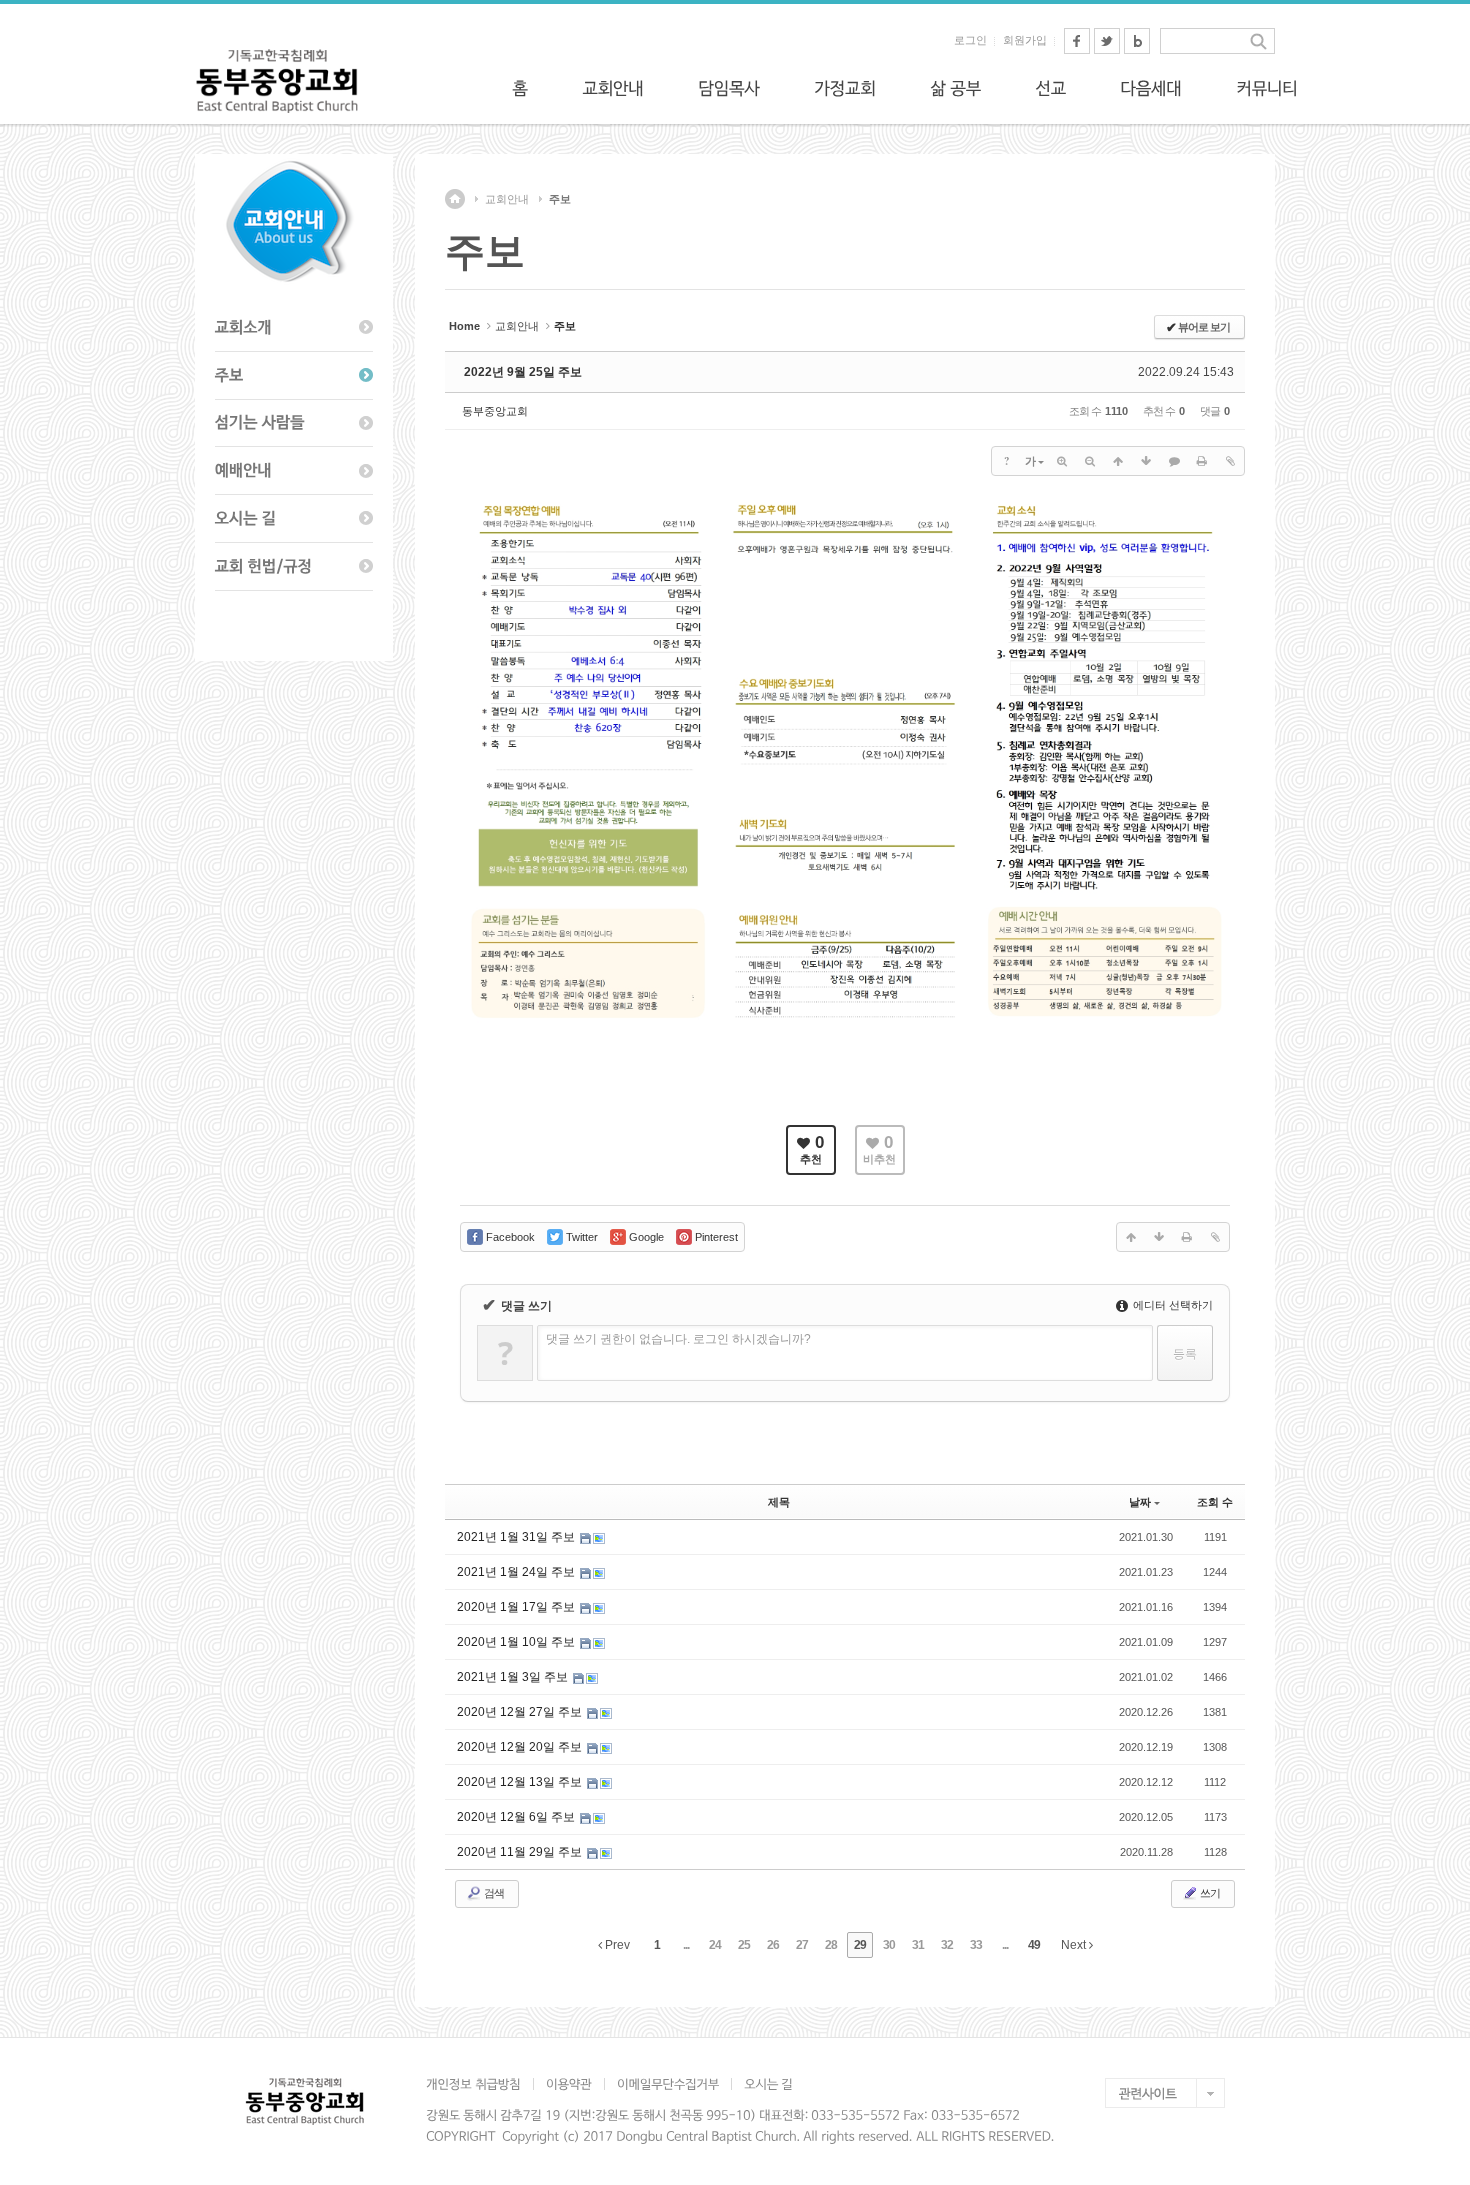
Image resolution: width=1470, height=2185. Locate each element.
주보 (560, 199)
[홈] (520, 88)
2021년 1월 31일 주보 (517, 1537)
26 (773, 1945)
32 (947, 1945)
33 (976, 1945)
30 (889, 1945)
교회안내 (507, 199)
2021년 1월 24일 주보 (517, 1572)
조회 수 (1215, 1502)
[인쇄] (1202, 461)
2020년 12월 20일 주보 (521, 1747)
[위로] (1118, 461)
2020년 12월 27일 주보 (521, 1712)
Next (1075, 1945)
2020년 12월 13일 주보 (521, 1782)
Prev (616, 1945)
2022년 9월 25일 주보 (523, 372)
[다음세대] (1151, 88)
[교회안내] (613, 88)
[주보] (294, 376)
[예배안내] (294, 471)
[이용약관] (568, 2084)
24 (715, 1945)
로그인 (970, 40)
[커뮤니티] (1267, 88)
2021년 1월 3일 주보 (514, 1677)
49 (1034, 1945)
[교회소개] (294, 328)
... (686, 1945)
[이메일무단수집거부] (667, 2084)
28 (831, 1945)
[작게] (1090, 461)
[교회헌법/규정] (294, 567)
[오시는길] (294, 519)
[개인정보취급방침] (479, 2084)
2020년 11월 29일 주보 (521, 1852)
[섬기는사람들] (294, 424)
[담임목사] (729, 88)
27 (802, 1945)
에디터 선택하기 (1171, 1305)
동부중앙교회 (495, 411)
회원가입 (1025, 40)
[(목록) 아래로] (1146, 461)
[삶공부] (955, 88)
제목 (779, 1502)
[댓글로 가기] (1174, 461)
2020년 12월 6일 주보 (517, 1817)
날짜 (1140, 1502)
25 (744, 1945)
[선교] (1050, 88)
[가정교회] (845, 88)
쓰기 (1209, 1893)
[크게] (1062, 461)
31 (918, 1945)
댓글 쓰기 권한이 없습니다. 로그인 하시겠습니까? (678, 1339)
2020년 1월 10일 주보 (517, 1642)
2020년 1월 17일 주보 (517, 1607)
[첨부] (1230, 461)
